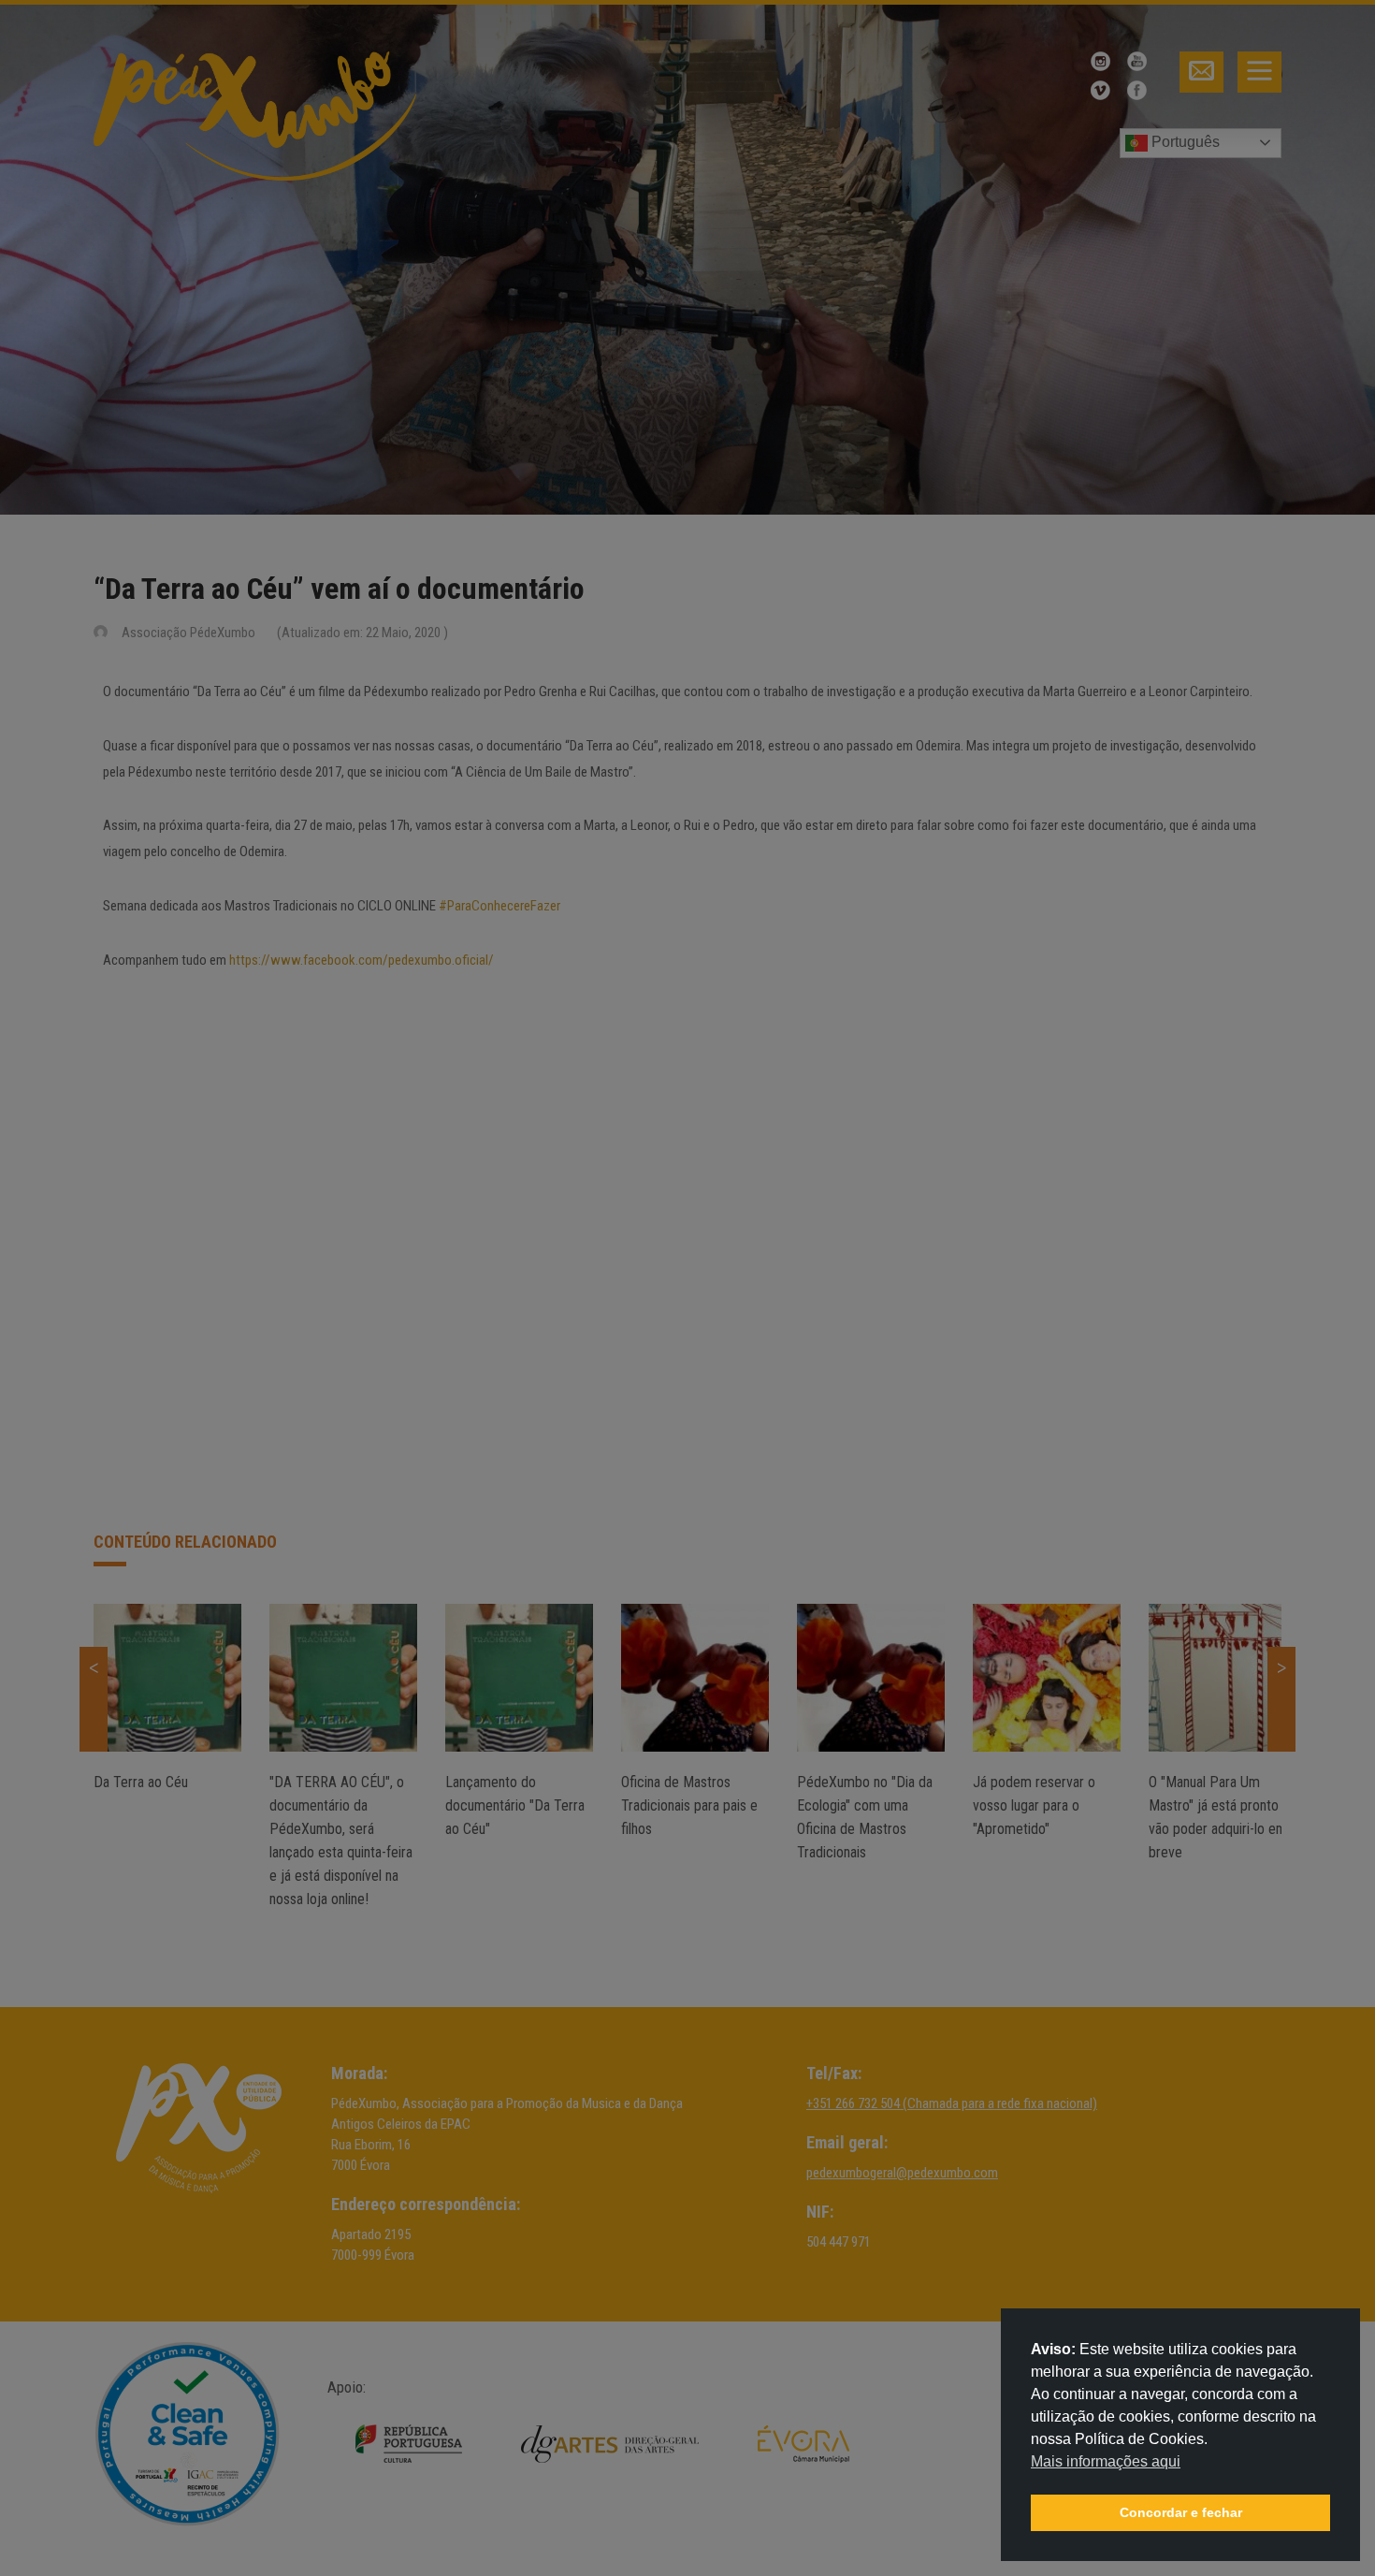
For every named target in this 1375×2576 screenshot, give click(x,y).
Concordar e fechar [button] (1181, 2512)
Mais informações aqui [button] (1106, 2461)
